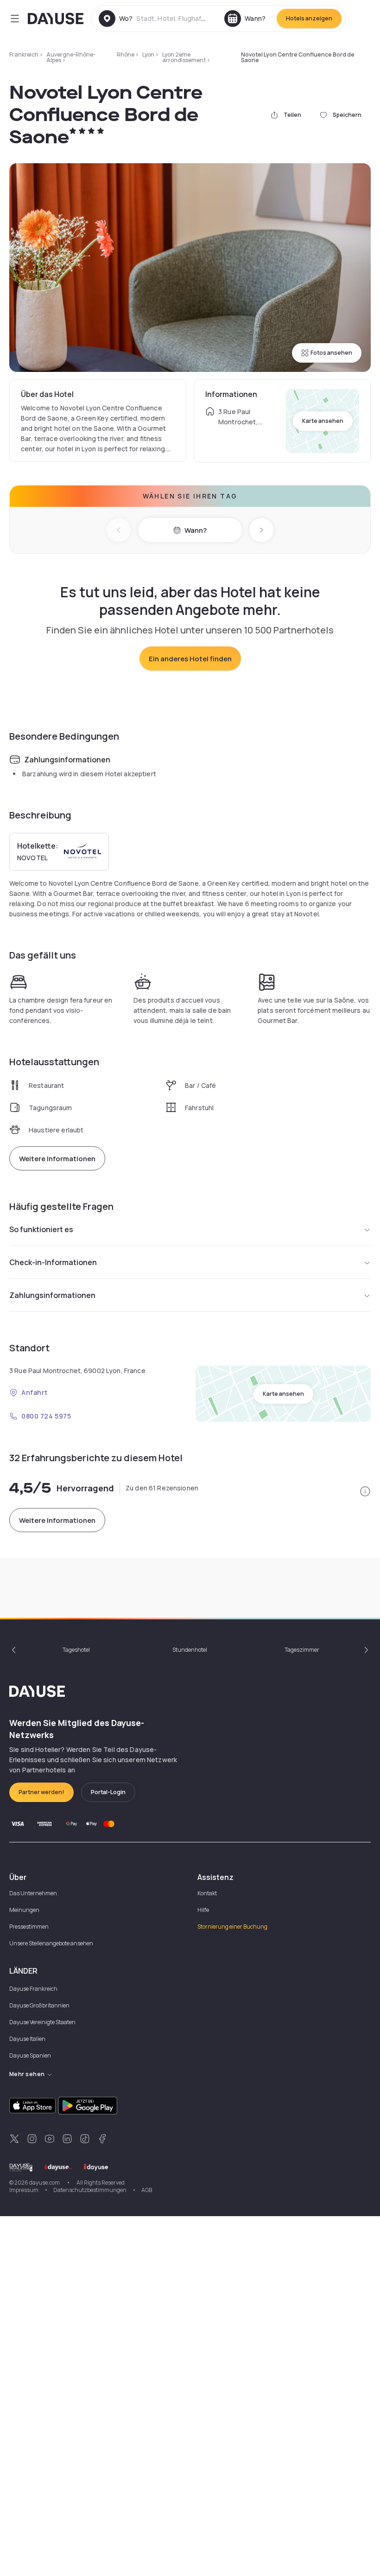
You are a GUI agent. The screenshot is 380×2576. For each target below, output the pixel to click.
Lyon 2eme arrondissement (184, 57)
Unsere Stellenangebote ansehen (51, 1943)
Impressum (24, 2190)
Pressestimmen (29, 1927)
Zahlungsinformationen (52, 1295)
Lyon (148, 54)
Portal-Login (108, 1792)
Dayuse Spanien (30, 2055)
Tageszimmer (302, 1650)
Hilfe (203, 1910)
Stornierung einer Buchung (232, 1927)
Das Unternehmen (33, 1893)
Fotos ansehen (331, 353)
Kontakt (207, 1893)
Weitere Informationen (57, 1159)
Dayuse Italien (27, 2039)
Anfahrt (35, 1392)
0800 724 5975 (46, 1416)
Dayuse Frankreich (33, 1989)
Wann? (196, 530)
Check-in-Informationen (53, 1262)
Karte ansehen (323, 421)
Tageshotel (76, 1650)
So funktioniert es (41, 1229)
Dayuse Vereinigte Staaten (42, 2022)
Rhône (126, 54)
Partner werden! (41, 1792)
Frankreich (24, 54)
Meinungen (24, 1910)
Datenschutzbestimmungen (90, 2190)
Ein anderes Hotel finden (190, 659)
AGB (147, 2190)
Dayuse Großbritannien (39, 2005)
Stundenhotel (190, 1650)
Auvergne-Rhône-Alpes (71, 57)
